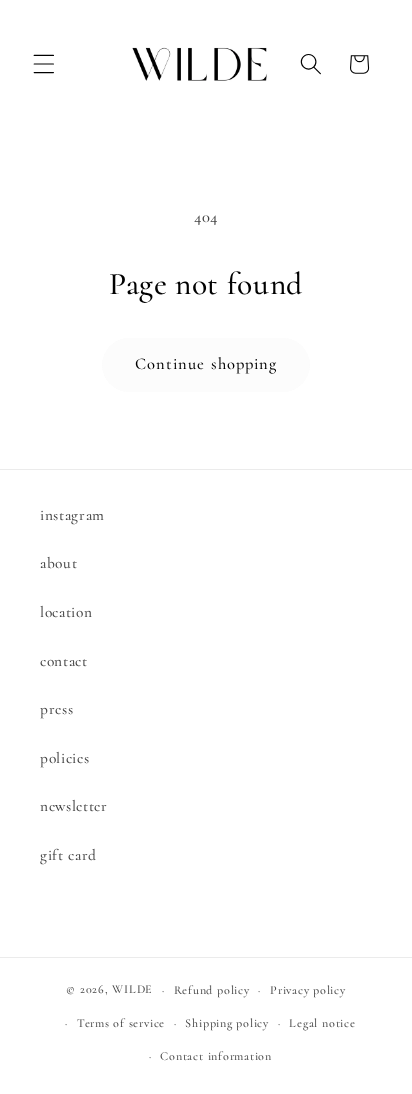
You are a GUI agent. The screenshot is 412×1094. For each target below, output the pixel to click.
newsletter (74, 806)
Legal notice (322, 1023)
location (66, 612)
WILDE (132, 990)
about (58, 563)
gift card (68, 855)
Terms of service (121, 1023)
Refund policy (212, 990)
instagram (72, 515)
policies (64, 758)
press (56, 709)
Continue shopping (206, 364)
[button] (44, 64)
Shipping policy (227, 1023)
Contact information (216, 1056)
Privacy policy (308, 990)
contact (64, 661)
